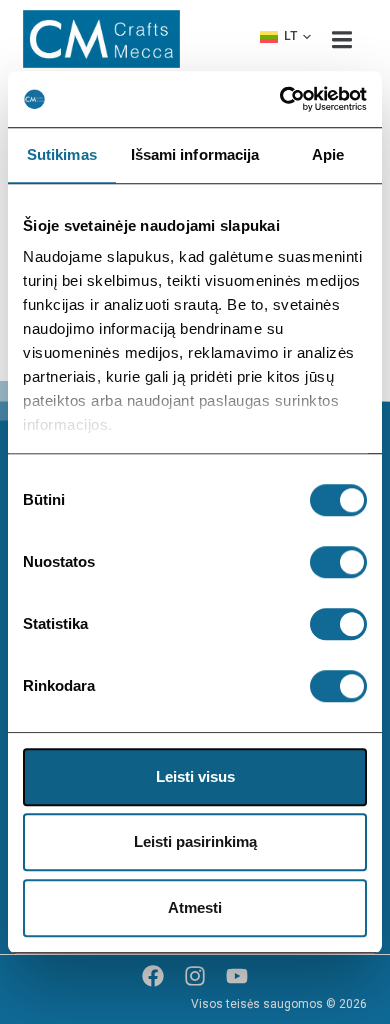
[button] (285, 37)
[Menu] (342, 39)
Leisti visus (195, 776)
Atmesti (195, 907)
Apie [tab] (328, 154)
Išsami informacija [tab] (195, 154)
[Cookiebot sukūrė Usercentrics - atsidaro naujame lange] (280, 99)
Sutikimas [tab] (62, 154)
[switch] (338, 562)
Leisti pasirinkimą (195, 841)
